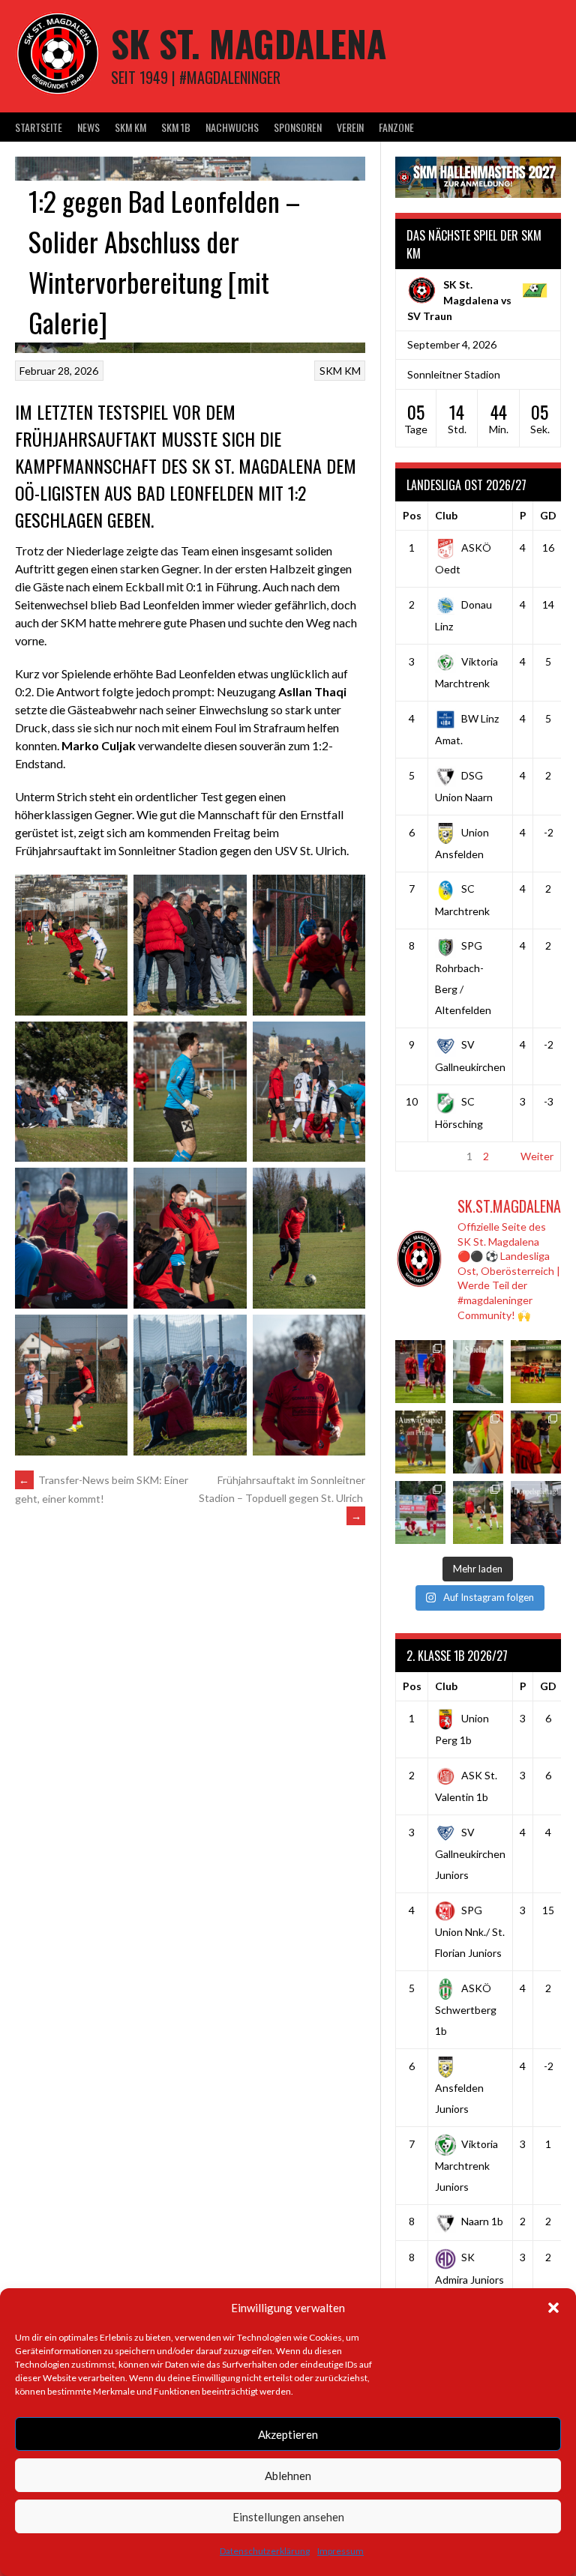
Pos (412, 515)
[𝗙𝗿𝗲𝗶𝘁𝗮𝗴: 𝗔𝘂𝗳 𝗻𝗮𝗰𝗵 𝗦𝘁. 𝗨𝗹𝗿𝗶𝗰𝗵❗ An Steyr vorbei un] (420, 1442)
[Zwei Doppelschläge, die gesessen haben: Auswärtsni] (420, 1512)
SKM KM (130, 127)
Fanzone (396, 127)
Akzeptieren (288, 2434)
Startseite (39, 127)
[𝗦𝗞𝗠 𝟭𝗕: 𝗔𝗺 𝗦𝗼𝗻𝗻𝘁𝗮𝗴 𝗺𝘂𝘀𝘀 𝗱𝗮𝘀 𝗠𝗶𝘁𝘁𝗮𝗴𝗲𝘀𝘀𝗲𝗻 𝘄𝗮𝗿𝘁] (536, 1372)
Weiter (537, 1156)
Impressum (340, 2551)
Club (446, 515)
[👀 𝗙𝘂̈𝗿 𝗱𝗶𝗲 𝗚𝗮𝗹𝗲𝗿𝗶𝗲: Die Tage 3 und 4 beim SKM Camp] (478, 1512)
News (88, 127)
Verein (350, 127)
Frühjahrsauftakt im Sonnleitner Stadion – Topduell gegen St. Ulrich (282, 1498)
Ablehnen (288, 2476)
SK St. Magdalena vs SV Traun (459, 300)
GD (548, 515)
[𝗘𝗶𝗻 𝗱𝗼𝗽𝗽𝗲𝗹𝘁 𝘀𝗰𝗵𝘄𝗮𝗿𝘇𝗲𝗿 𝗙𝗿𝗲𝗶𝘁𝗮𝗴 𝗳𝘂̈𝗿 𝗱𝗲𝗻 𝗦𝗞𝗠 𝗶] (536, 1442)
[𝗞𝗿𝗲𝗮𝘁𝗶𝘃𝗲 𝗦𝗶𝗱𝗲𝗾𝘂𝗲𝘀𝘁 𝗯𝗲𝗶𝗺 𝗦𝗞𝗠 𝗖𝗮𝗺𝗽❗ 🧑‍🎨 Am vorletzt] (478, 1442)
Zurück (419, 1156)
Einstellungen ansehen (288, 2517)
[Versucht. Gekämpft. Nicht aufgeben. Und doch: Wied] (420, 1372)
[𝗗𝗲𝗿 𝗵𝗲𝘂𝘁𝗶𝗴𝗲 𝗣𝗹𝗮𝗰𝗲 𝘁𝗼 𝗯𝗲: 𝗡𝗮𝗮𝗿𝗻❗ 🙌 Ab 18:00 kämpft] (536, 1512)
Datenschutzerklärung (265, 2551)
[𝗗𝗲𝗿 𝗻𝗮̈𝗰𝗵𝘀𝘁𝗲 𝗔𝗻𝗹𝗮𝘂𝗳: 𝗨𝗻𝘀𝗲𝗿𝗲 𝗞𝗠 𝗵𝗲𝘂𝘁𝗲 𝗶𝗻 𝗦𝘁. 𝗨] (478, 1372)
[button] (553, 2308)
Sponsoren (298, 127)
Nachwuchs (232, 127)
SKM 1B (176, 127)
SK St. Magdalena (249, 43)
